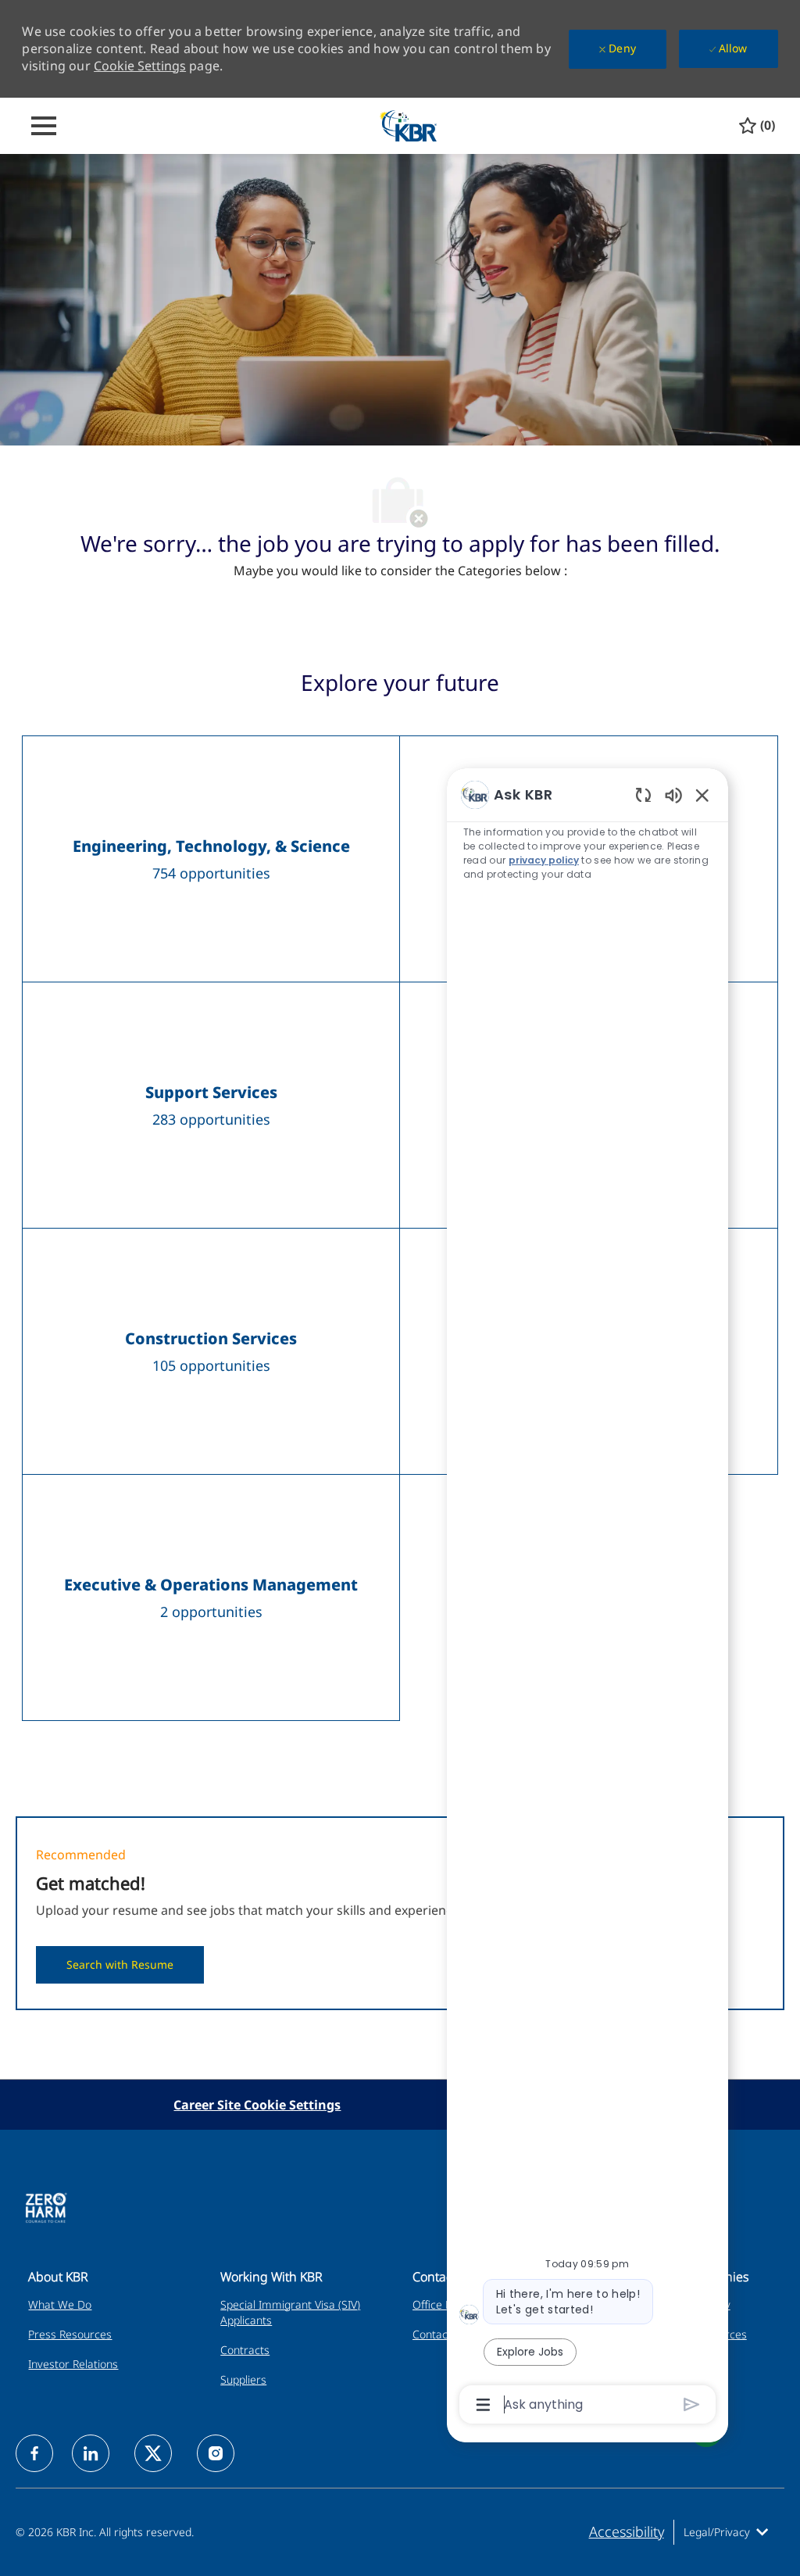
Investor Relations (73, 2364)
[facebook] (34, 2453)
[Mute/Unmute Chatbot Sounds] (673, 794)
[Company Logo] (408, 125)
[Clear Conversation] (643, 794)
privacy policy (544, 860)
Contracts (245, 2350)
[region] (587, 1598)
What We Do (60, 2304)
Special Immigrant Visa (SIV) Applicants (290, 2312)
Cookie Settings (140, 66)
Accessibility (627, 2531)
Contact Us (440, 2334)
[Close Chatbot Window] (702, 795)
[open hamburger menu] (44, 126)
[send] (692, 2404)
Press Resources (70, 2334)
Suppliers (243, 2379)
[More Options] (483, 2405)
